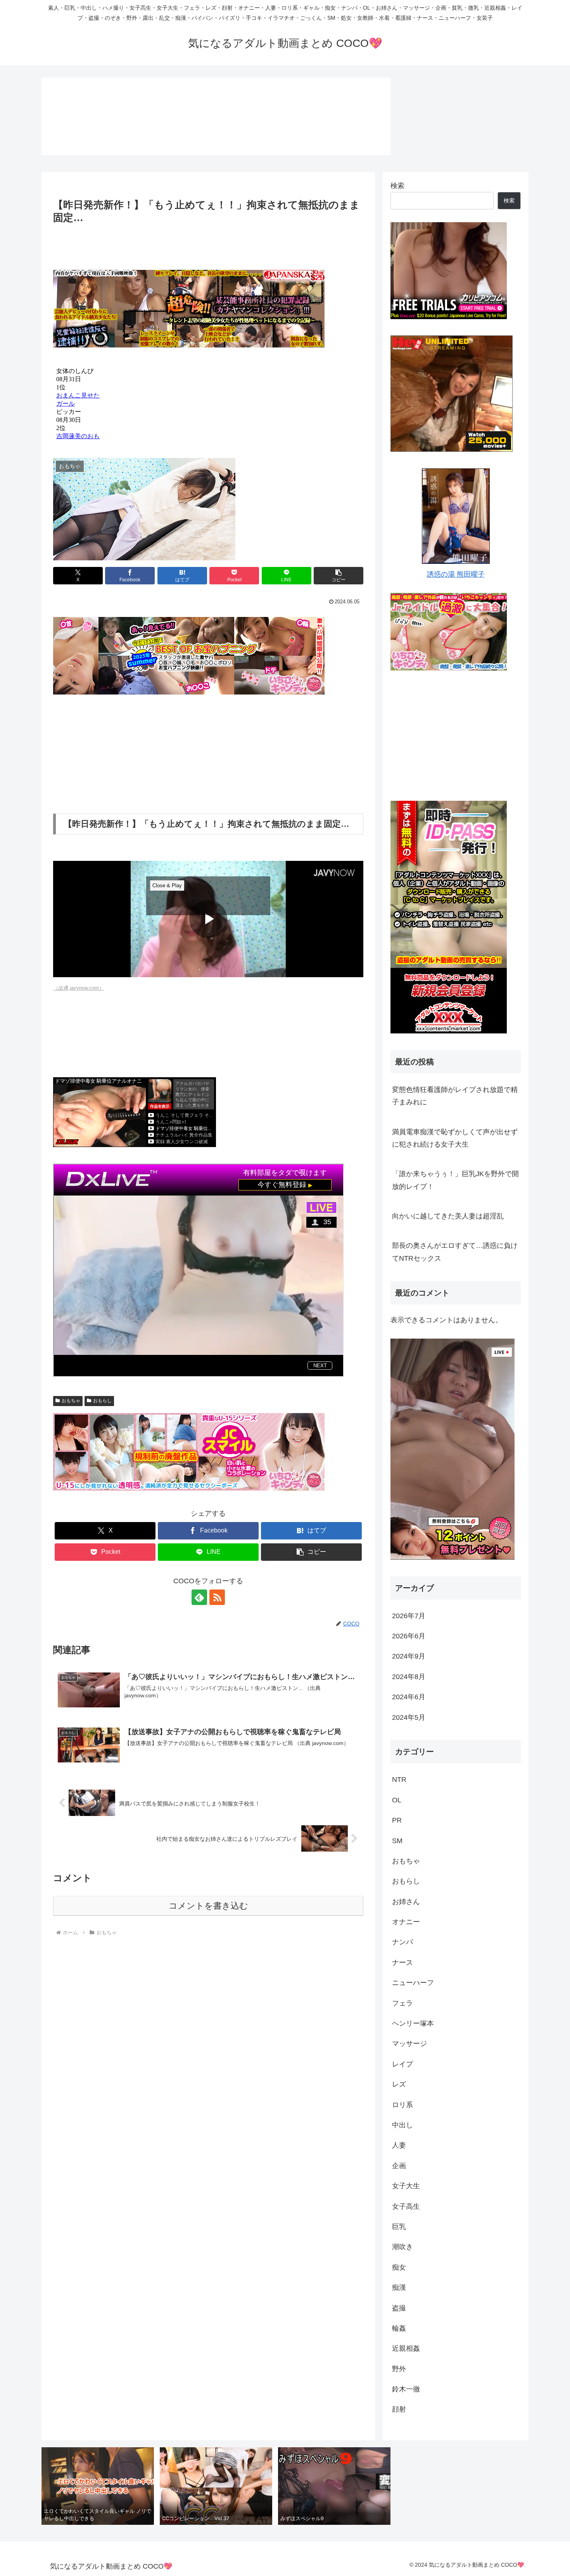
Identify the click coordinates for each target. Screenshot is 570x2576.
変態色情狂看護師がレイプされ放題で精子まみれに (455, 1096)
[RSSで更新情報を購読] (217, 1597)
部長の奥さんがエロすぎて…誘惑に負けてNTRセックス (455, 1252)
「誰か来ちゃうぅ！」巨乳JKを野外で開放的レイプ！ (455, 1180)
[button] (339, 576)
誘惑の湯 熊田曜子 (456, 574)
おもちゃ (71, 1401)
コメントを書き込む (208, 1906)
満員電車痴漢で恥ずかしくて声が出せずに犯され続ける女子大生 (455, 1138)
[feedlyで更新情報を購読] (199, 1597)
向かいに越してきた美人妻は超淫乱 (448, 1216)
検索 (397, 186)
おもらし (102, 1401)
